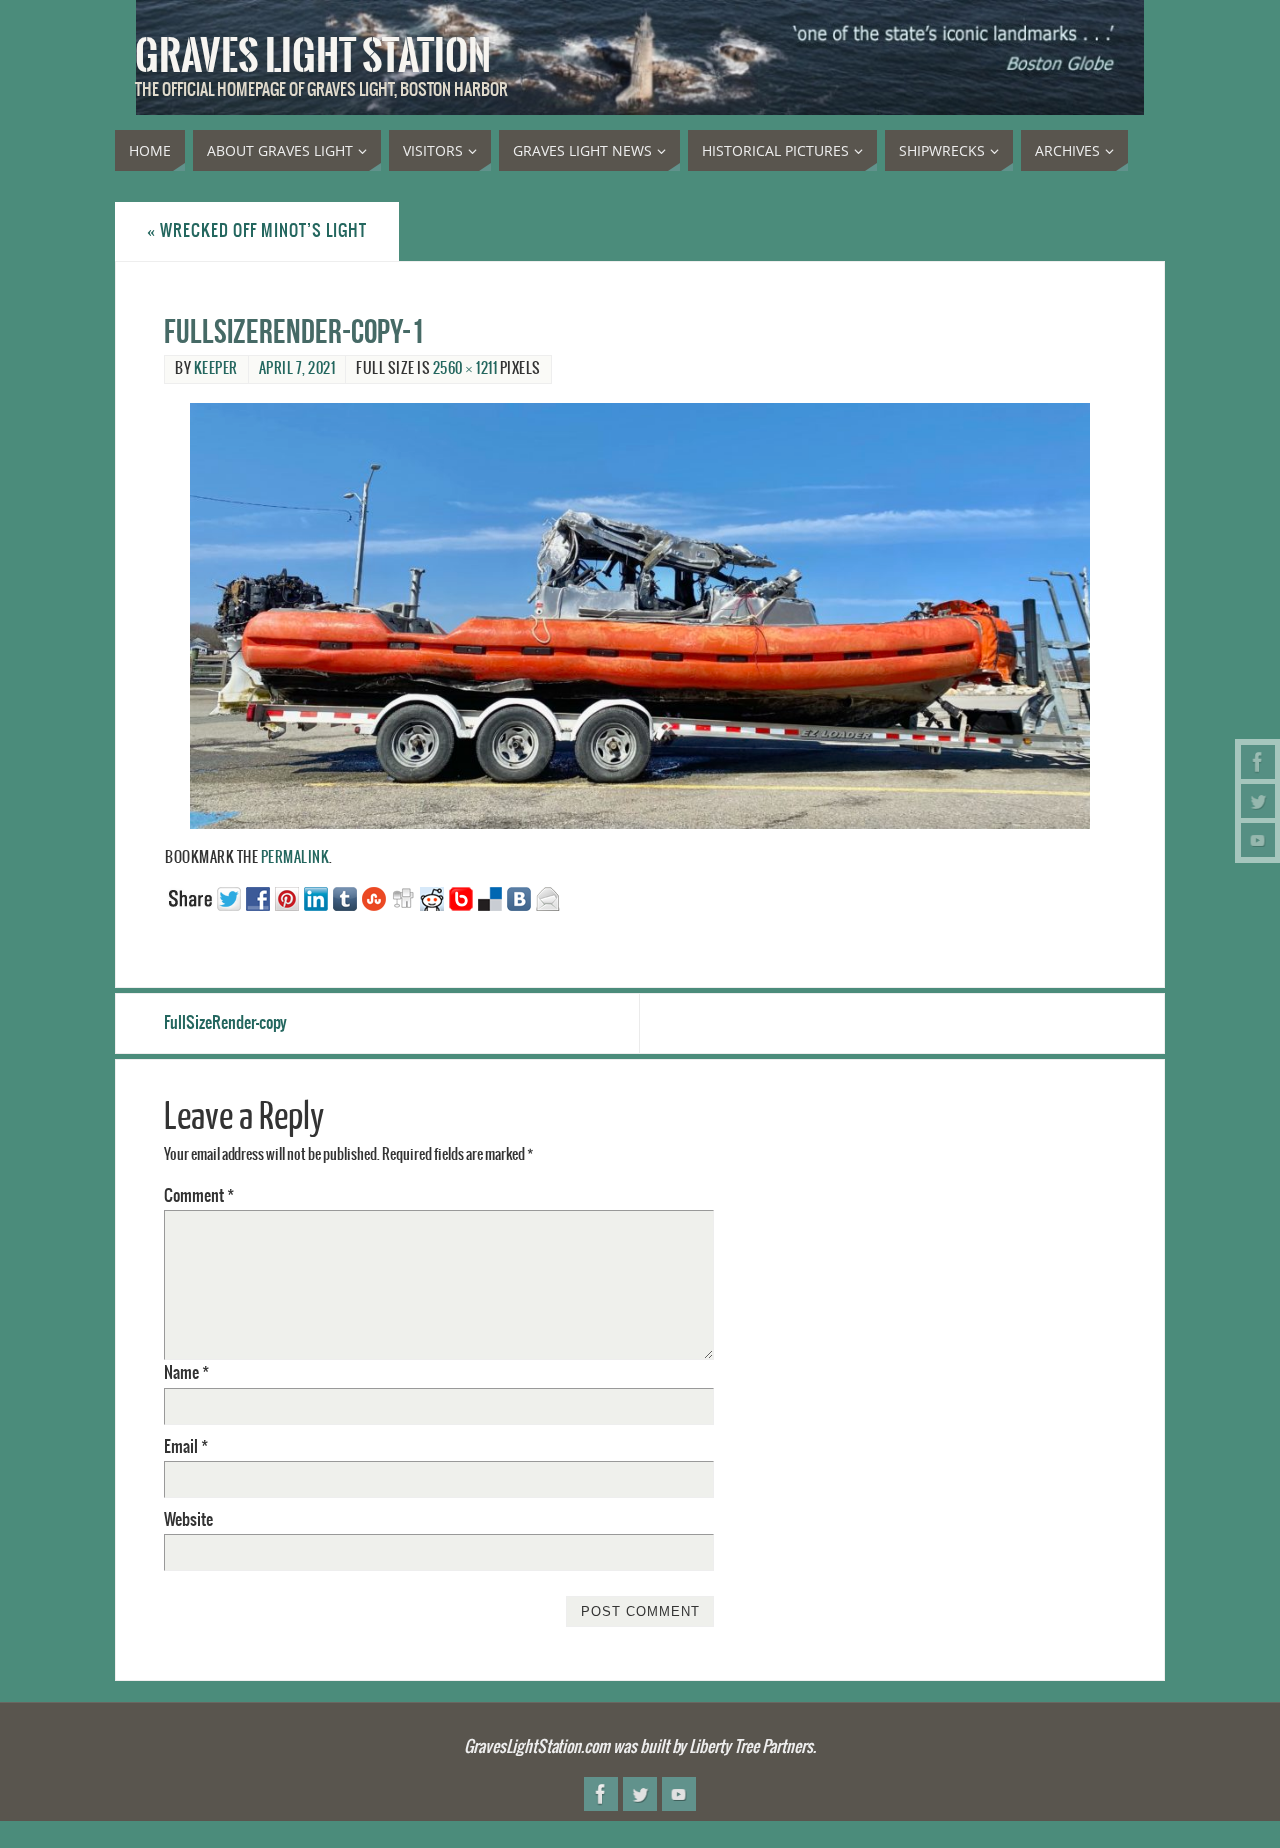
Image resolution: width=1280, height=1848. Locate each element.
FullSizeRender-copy (225, 1023)
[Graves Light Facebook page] (1258, 762)
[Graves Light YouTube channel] (1258, 840)
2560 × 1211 (465, 369)
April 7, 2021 (297, 369)
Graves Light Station (313, 56)
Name (186, 1373)
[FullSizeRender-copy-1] (640, 615)
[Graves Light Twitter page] (1258, 801)
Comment (199, 1196)
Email (186, 1447)
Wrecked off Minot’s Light (257, 231)
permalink (295, 858)
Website (188, 1520)
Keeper (216, 369)
